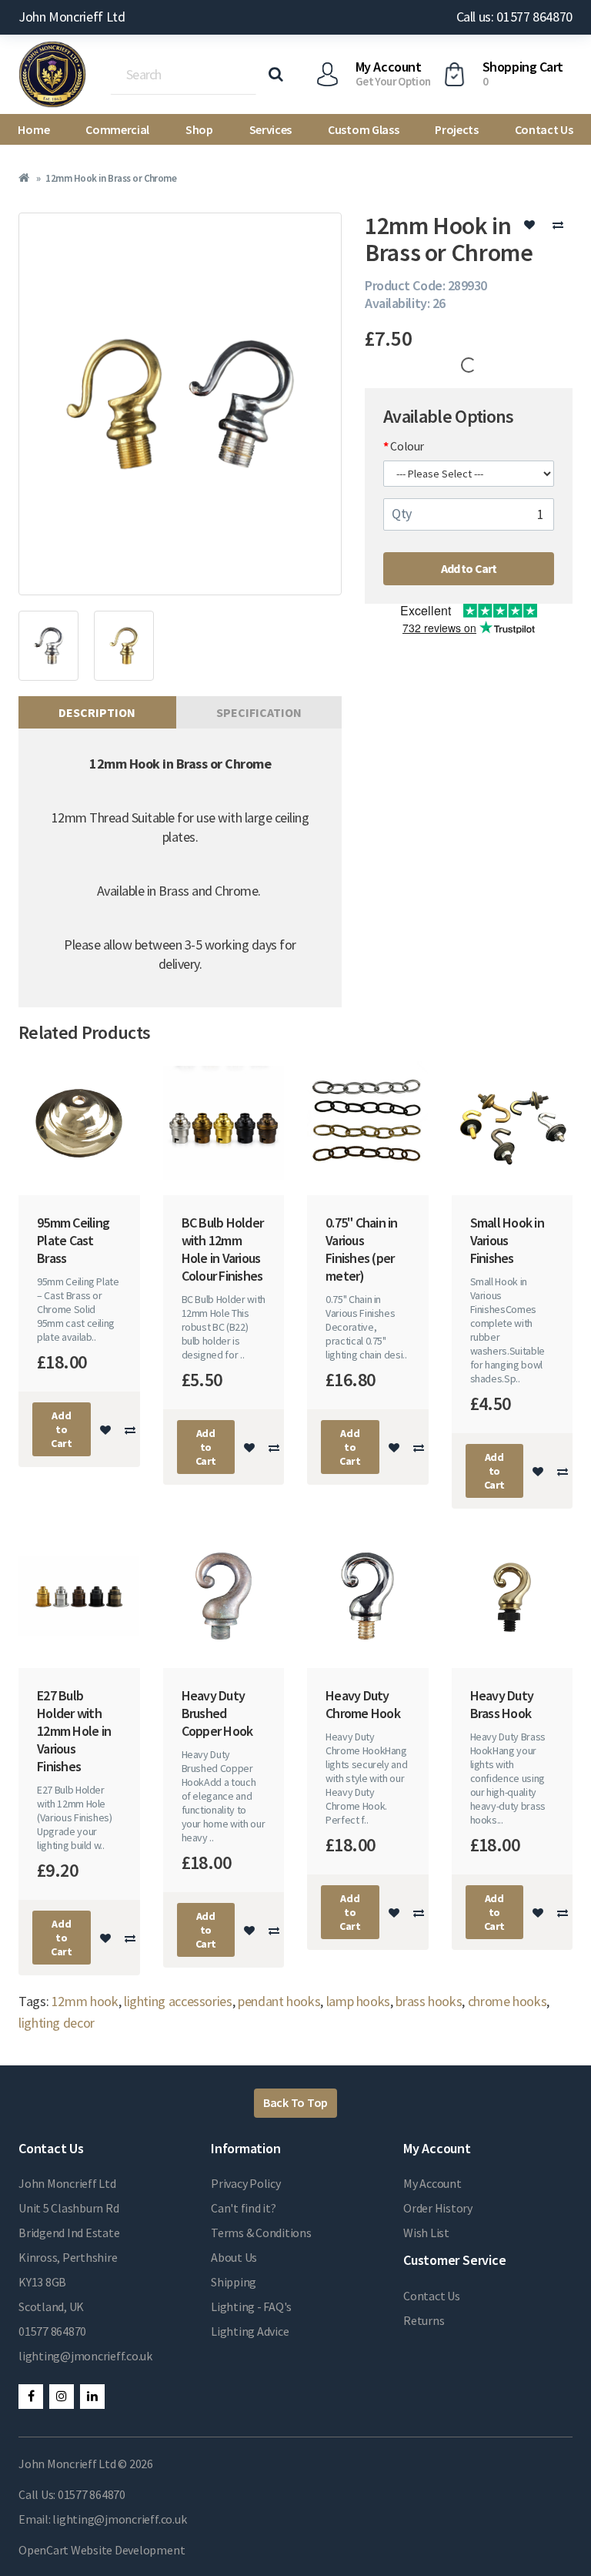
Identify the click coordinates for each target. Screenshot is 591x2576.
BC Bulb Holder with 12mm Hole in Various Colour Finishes (223, 1249)
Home (33, 129)
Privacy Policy (246, 2183)
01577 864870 (52, 2331)
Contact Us (544, 129)
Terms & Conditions (261, 2233)
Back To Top (295, 2102)
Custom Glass (363, 129)
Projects (456, 129)
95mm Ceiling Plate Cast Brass (73, 1240)
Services (270, 129)
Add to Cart (469, 568)
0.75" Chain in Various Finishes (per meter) (362, 1249)
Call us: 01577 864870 (514, 17)
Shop (199, 129)
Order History (438, 2208)
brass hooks (429, 2001)
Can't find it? (244, 2208)
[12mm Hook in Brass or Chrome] (180, 404)
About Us (234, 2257)
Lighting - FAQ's (251, 2306)
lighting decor (57, 2023)
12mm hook (85, 2001)
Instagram (62, 2397)
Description (97, 712)
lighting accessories (178, 2001)
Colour (407, 446)
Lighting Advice (250, 2331)
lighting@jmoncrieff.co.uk (85, 2356)
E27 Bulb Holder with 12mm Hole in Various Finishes (74, 1731)
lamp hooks (358, 2001)
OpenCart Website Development (102, 2550)
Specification (259, 712)
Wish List (426, 2233)
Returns (424, 2320)
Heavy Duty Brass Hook (502, 1704)
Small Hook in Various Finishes (507, 1240)
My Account (432, 2183)
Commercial (117, 129)
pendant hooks (279, 2001)
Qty (402, 513)
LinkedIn (92, 2397)
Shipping (234, 2282)
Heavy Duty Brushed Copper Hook (217, 1713)
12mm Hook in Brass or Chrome (111, 178)
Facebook (31, 2397)
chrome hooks (508, 2001)
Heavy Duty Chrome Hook (363, 1704)
